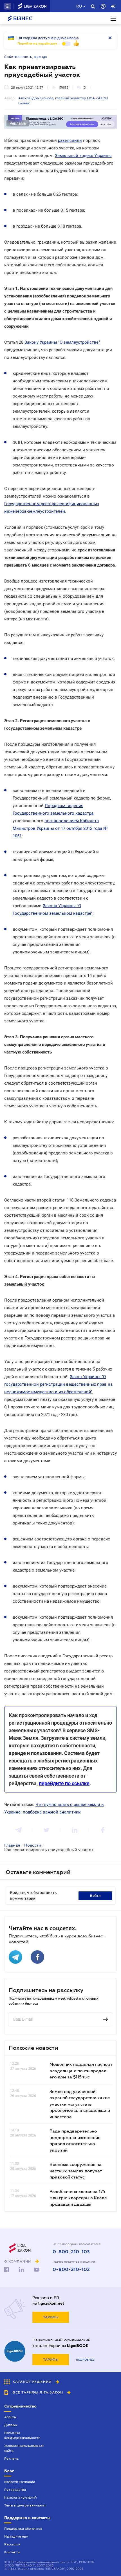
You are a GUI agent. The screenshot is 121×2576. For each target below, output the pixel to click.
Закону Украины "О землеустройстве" (62, 342)
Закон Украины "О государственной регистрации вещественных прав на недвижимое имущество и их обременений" (58, 1384)
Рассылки (12, 2544)
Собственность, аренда (26, 57)
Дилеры (11, 2425)
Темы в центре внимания (25, 2505)
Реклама (11, 2459)
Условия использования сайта (24, 2448)
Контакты (12, 2552)
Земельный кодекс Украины (83, 156)
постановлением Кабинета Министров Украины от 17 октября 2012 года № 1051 (60, 828)
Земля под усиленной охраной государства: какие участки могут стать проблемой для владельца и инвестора (80, 2104)
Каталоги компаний (20, 2498)
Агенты (10, 2417)
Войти (95, 1896)
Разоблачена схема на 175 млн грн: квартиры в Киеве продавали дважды (78, 2198)
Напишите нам (16, 2536)
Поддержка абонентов (23, 2529)
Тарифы (51, 2317)
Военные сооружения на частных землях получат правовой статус (76, 2170)
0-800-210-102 (71, 2270)
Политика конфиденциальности (22, 2435)
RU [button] (79, 6)
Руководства (15, 2490)
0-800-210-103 (71, 2252)
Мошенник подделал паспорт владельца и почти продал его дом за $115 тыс (81, 2070)
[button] (8, 6)
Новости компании (20, 2482)
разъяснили (70, 140)
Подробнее (85, 2360)
